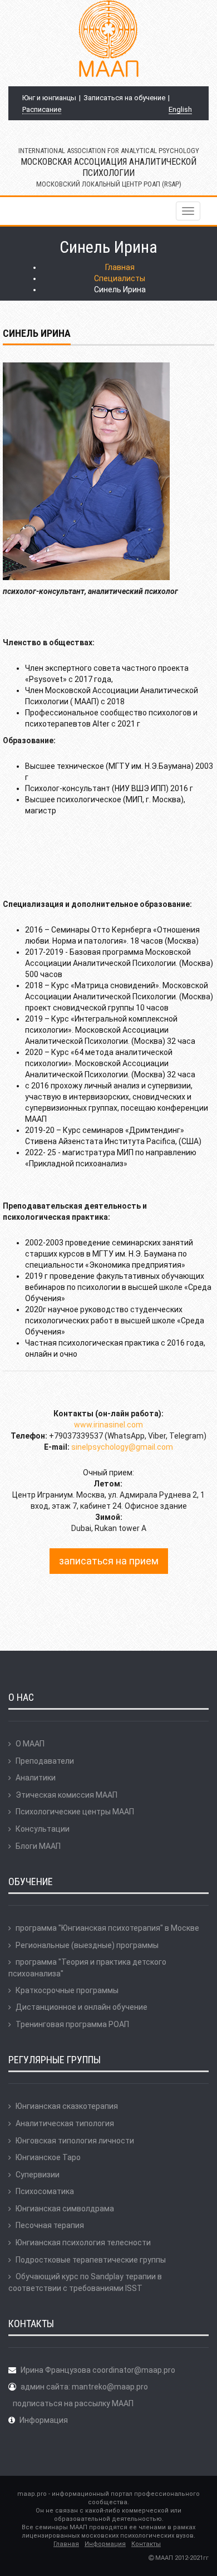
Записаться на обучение (124, 98)
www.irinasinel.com (108, 1425)
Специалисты (120, 278)
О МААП (30, 1744)
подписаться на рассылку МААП (73, 2403)
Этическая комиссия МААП (66, 1795)
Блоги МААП (38, 1846)
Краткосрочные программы (67, 1990)
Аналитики (36, 1778)
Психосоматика (45, 2191)
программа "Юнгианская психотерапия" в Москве (107, 1928)
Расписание (42, 109)
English (180, 109)
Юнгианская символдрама (65, 2209)
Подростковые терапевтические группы (91, 2260)
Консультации (43, 1829)
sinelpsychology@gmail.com (122, 1447)
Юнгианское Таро (48, 2157)
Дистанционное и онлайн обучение (82, 2007)
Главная (120, 267)
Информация (44, 2420)
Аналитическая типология (65, 2123)
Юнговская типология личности (75, 2141)
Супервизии (38, 2175)
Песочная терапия (50, 2225)
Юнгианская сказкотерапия (67, 2106)
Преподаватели (45, 1761)
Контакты (146, 2544)
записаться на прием (109, 1561)
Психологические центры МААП (75, 1812)
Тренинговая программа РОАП (72, 2024)
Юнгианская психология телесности (83, 2243)
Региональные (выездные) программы (87, 1945)
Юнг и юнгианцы (49, 98)
